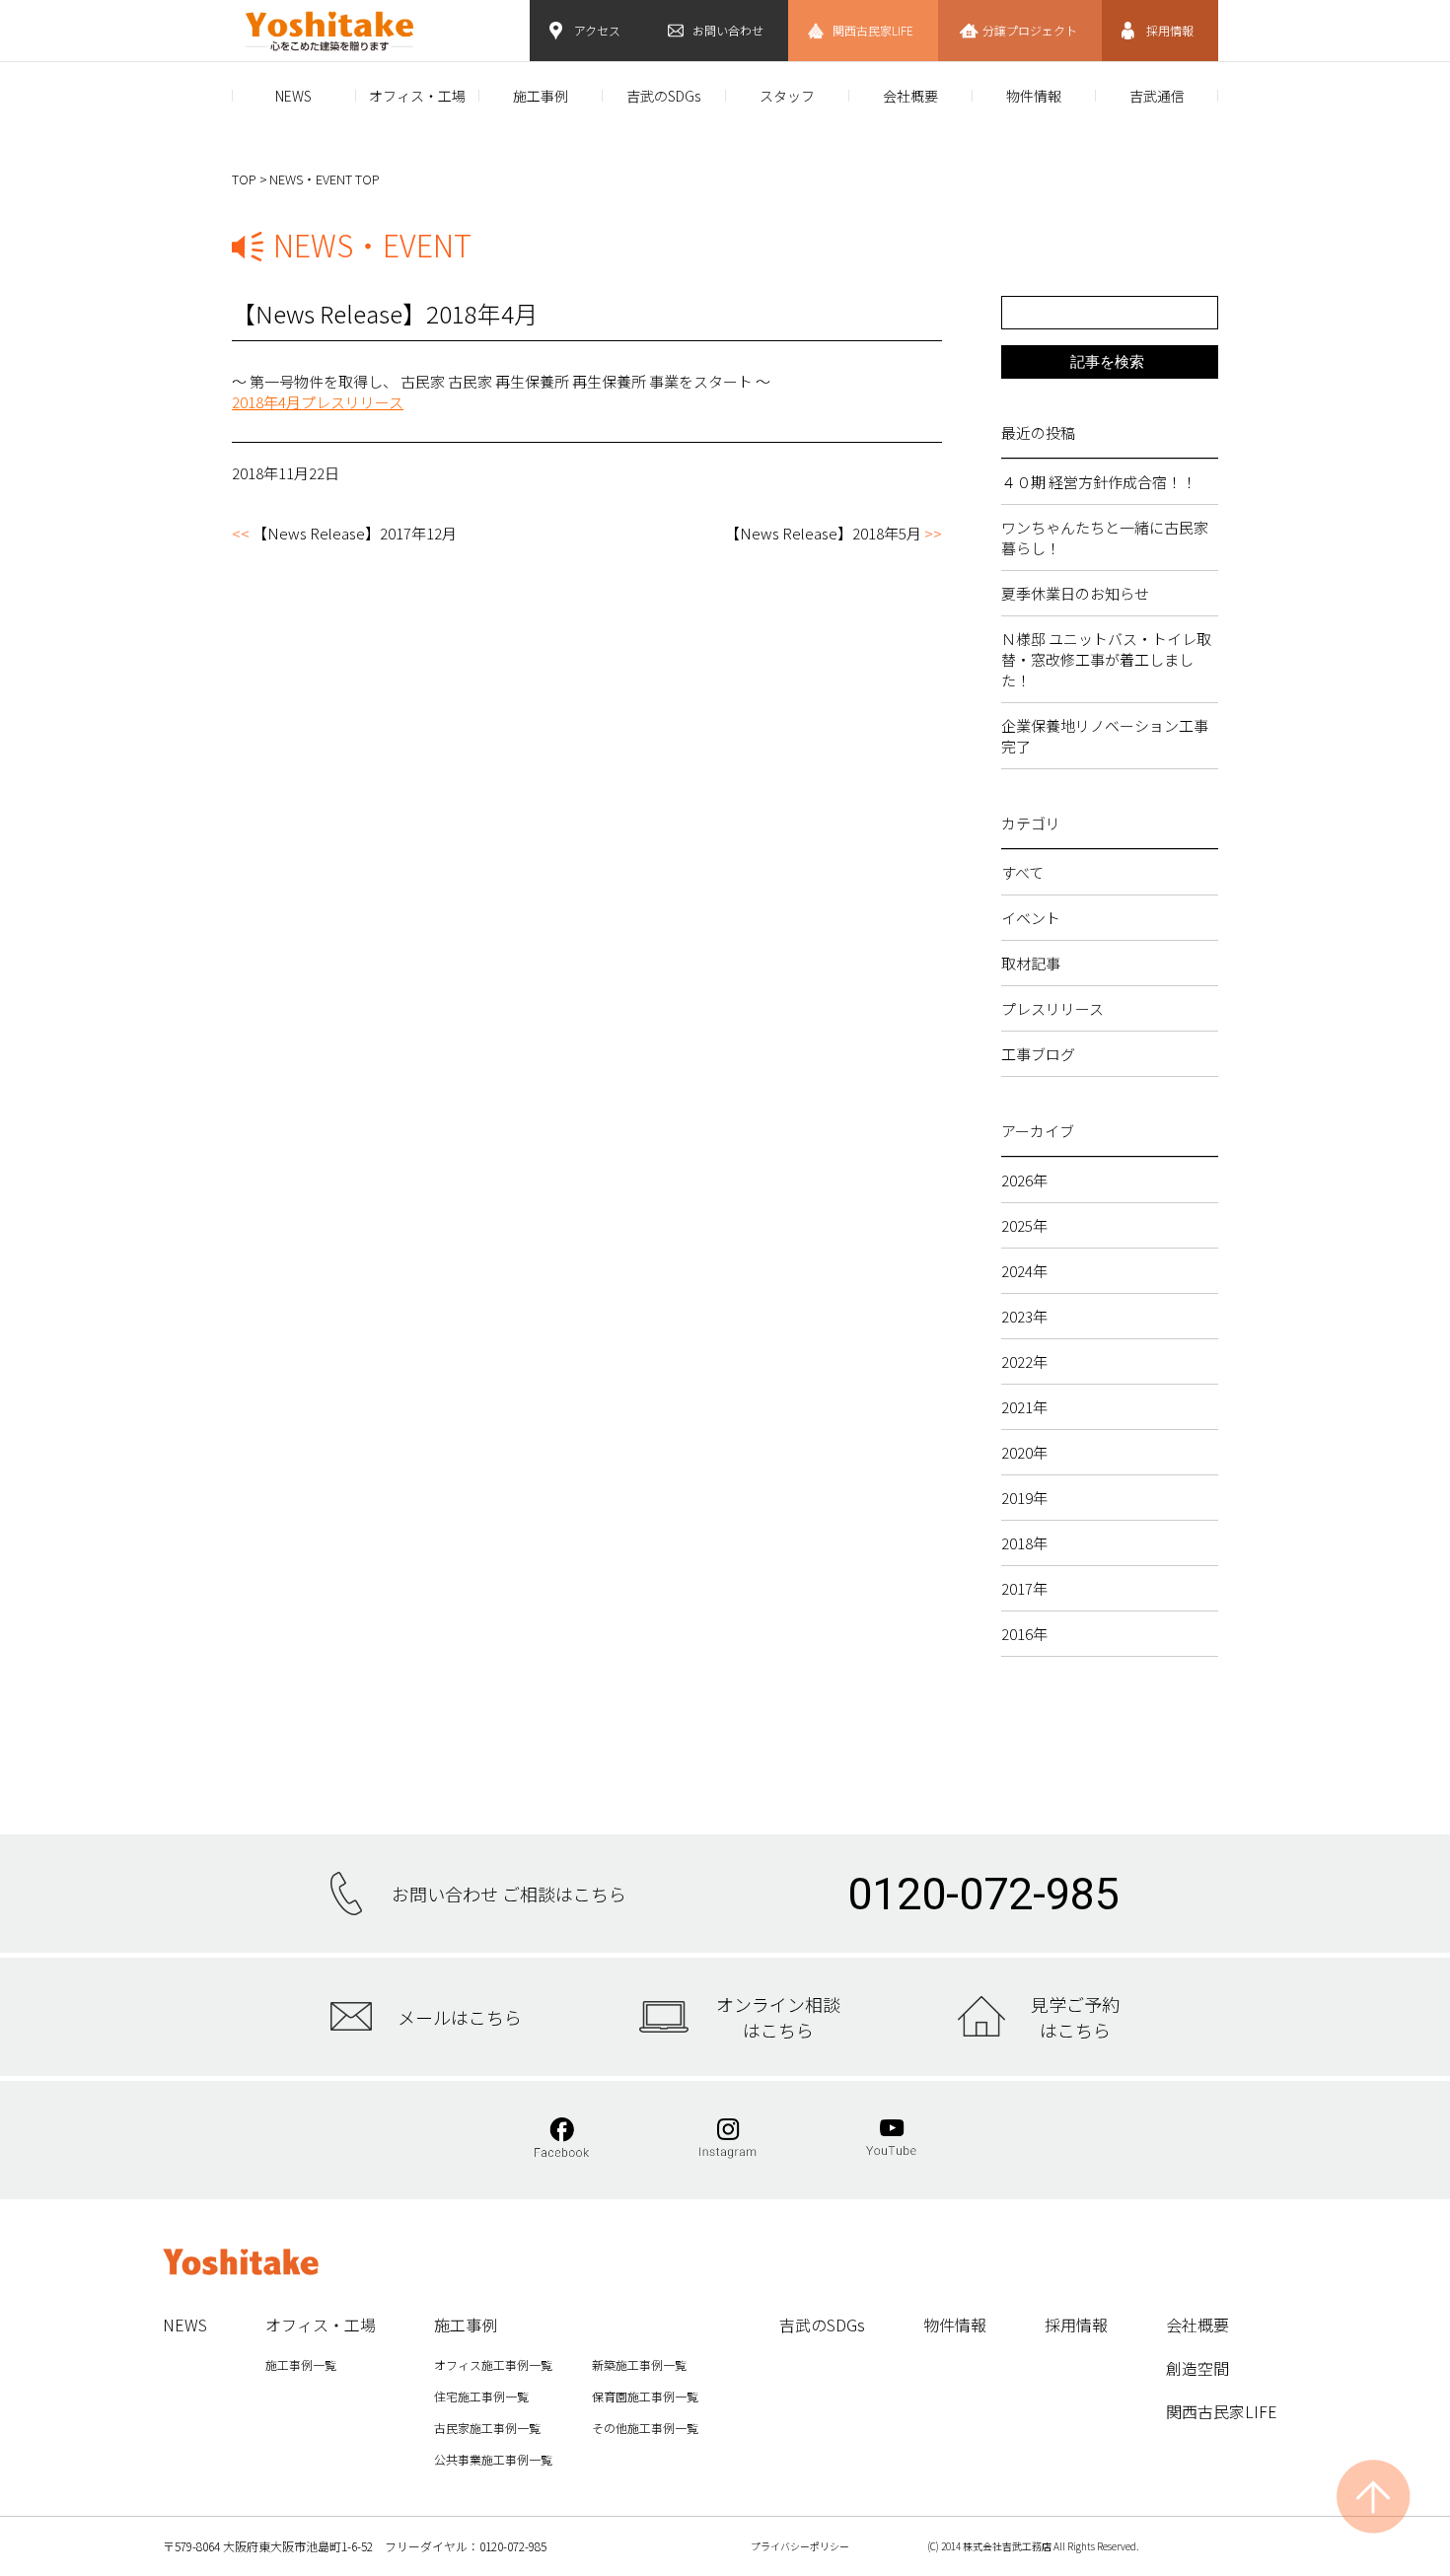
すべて (1022, 872)
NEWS (293, 96)
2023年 (1024, 1316)
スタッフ (787, 96)
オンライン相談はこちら (778, 2017)
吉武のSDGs (663, 96)
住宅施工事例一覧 (481, 2396)
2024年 (1024, 1271)
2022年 (1024, 1361)
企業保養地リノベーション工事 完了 (1110, 736)
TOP (244, 179)
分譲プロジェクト (1030, 30)
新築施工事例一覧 (639, 2364)
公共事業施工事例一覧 (493, 2459)
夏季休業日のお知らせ (1075, 593)
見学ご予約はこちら (1075, 2017)
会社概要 (910, 96)
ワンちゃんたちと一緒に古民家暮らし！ (1105, 537)
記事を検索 (1107, 361)
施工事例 (541, 96)
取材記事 (1031, 963)
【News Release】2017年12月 (355, 533)
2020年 (1024, 1452)
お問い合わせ (728, 30)
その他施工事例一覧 (645, 2428)
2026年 (1024, 1180)
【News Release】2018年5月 (823, 533)
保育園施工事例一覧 (645, 2396)
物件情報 (1034, 96)
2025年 (1024, 1225)
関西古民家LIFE (873, 30)
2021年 (1024, 1407)
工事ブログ (1038, 1054)
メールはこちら (460, 2017)
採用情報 (1170, 30)
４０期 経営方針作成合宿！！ (1099, 482)
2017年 (1024, 1588)
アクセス (597, 30)
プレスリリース (1052, 1008)
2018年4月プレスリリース (318, 402)
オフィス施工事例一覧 (493, 2364)
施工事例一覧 (301, 2364)
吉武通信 (1157, 96)
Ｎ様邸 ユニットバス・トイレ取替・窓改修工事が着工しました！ (1106, 659)
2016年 (1024, 1634)
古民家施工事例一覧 (487, 2428)
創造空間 (1197, 2368)
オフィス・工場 (417, 96)
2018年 (1024, 1543)
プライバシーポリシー (800, 2546)
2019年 (1024, 1498)
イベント (1031, 918)
